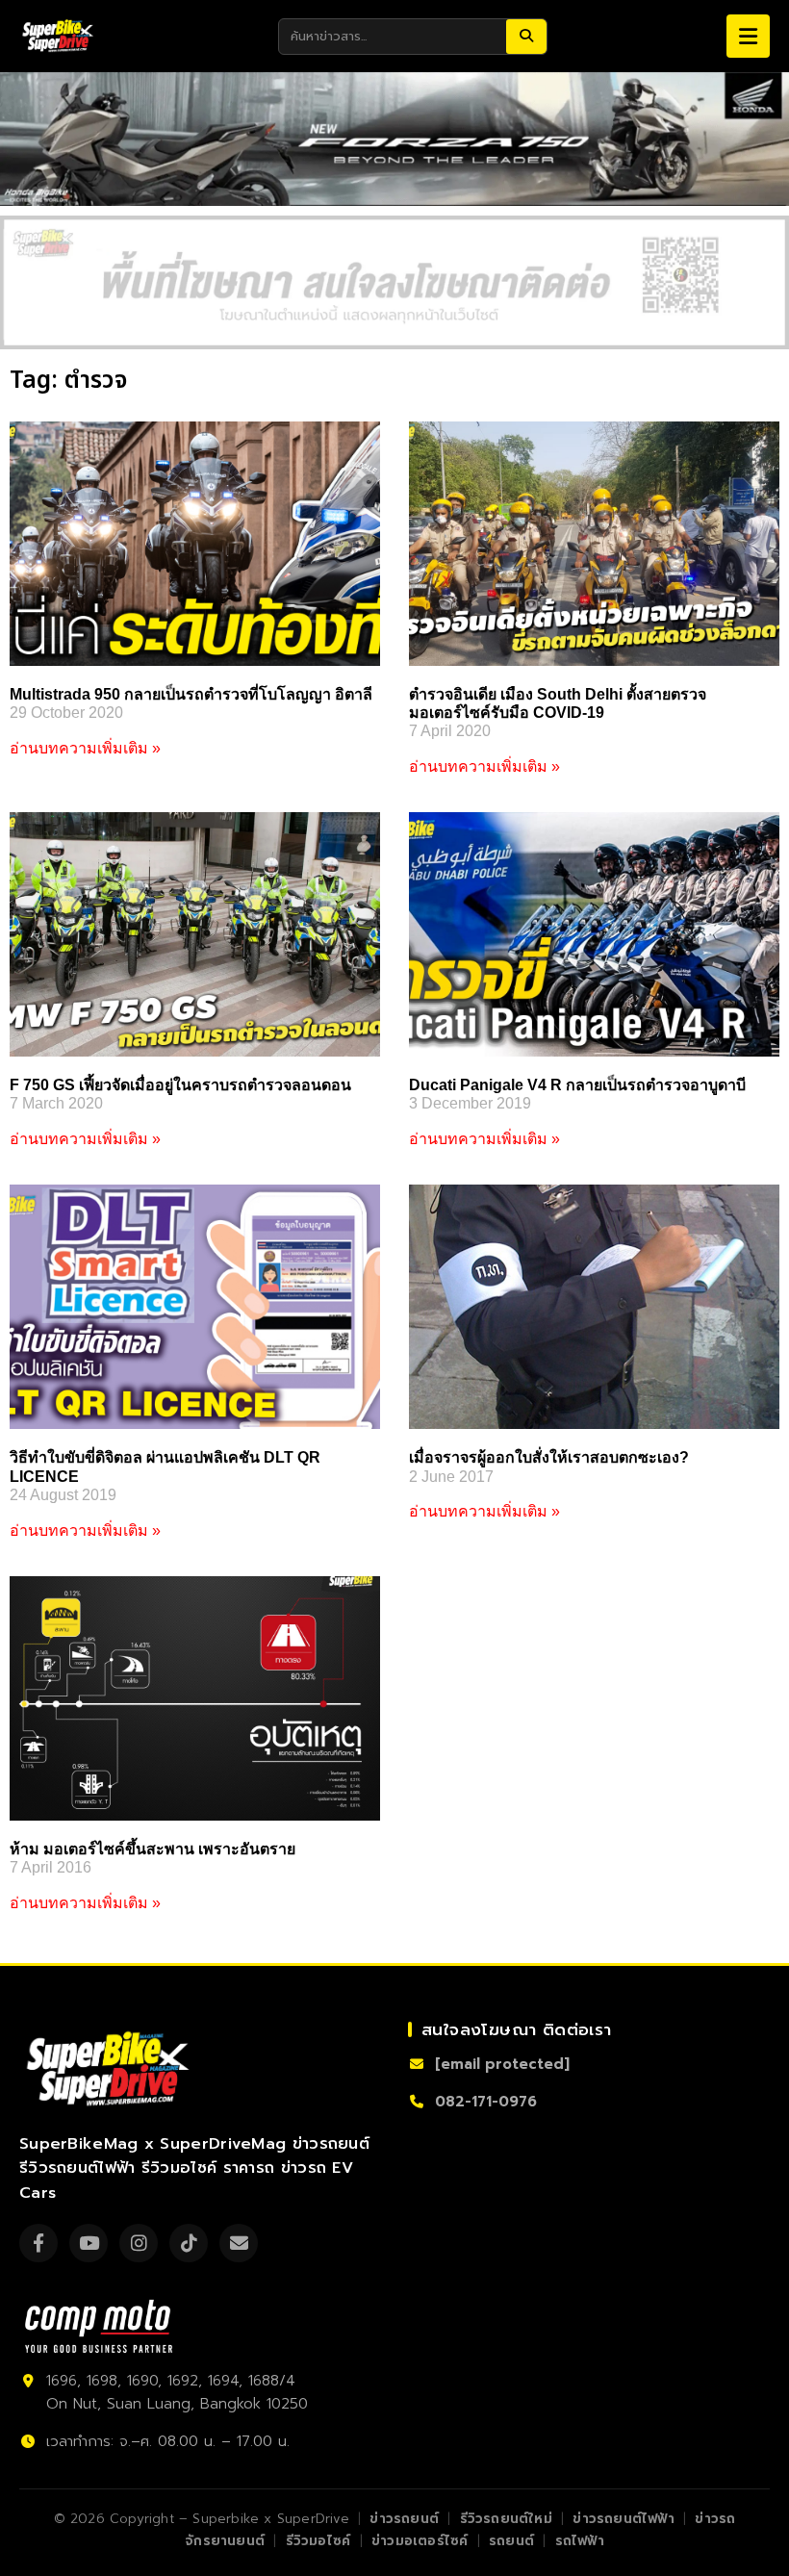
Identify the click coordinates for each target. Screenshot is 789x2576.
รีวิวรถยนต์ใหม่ (506, 2519)
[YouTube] (89, 2243)
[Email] (239, 2243)
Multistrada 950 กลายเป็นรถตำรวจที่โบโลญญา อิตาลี (191, 694)
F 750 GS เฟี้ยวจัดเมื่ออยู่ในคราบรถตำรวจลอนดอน (180, 1085)
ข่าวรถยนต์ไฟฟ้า (623, 2519)
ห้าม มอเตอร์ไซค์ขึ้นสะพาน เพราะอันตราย (153, 1849)
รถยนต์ (511, 2541)
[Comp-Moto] (99, 2326)
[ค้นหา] (526, 37)
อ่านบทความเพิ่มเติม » (85, 748)
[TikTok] (189, 2243)
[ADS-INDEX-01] (394, 282)
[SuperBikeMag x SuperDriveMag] (111, 2069)
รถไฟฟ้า (580, 2541)
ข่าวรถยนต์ (404, 2519)
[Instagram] (139, 2243)
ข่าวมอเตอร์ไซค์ (420, 2541)
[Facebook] (38, 2243)
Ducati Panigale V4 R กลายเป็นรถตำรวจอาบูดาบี (577, 1085)
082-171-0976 (486, 2102)
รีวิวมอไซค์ (318, 2541)
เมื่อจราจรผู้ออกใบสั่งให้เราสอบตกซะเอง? (549, 1457)
